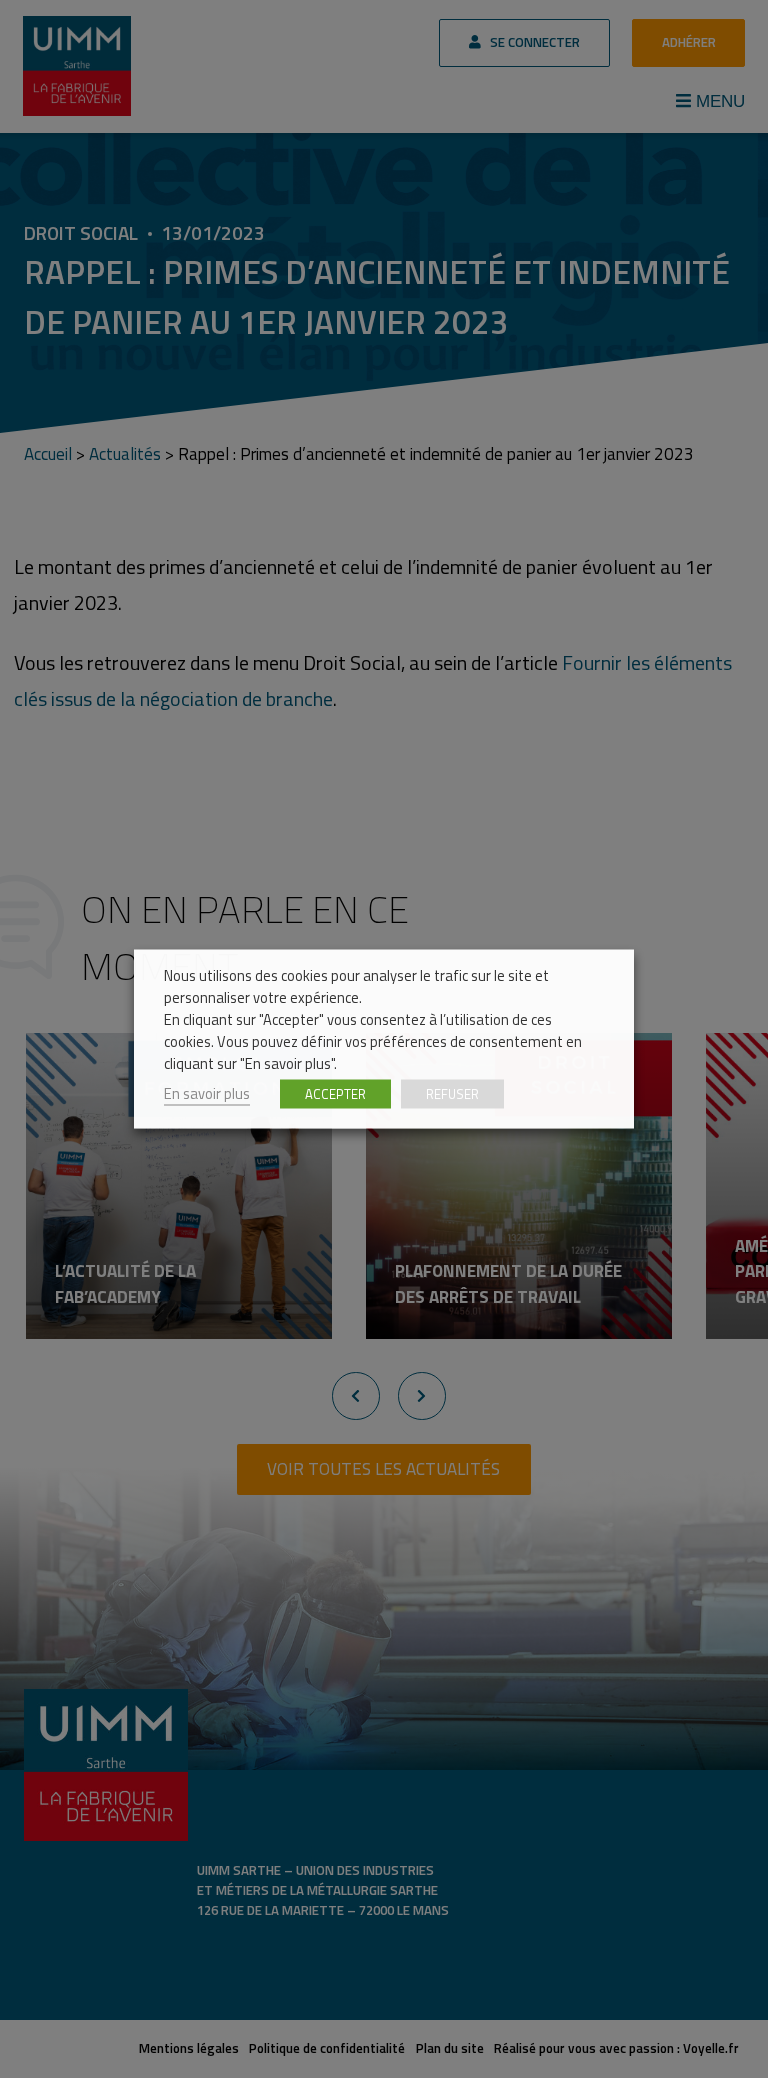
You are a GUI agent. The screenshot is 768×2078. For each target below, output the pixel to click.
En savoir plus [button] (207, 1093)
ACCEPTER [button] (335, 1094)
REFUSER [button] (452, 1094)
